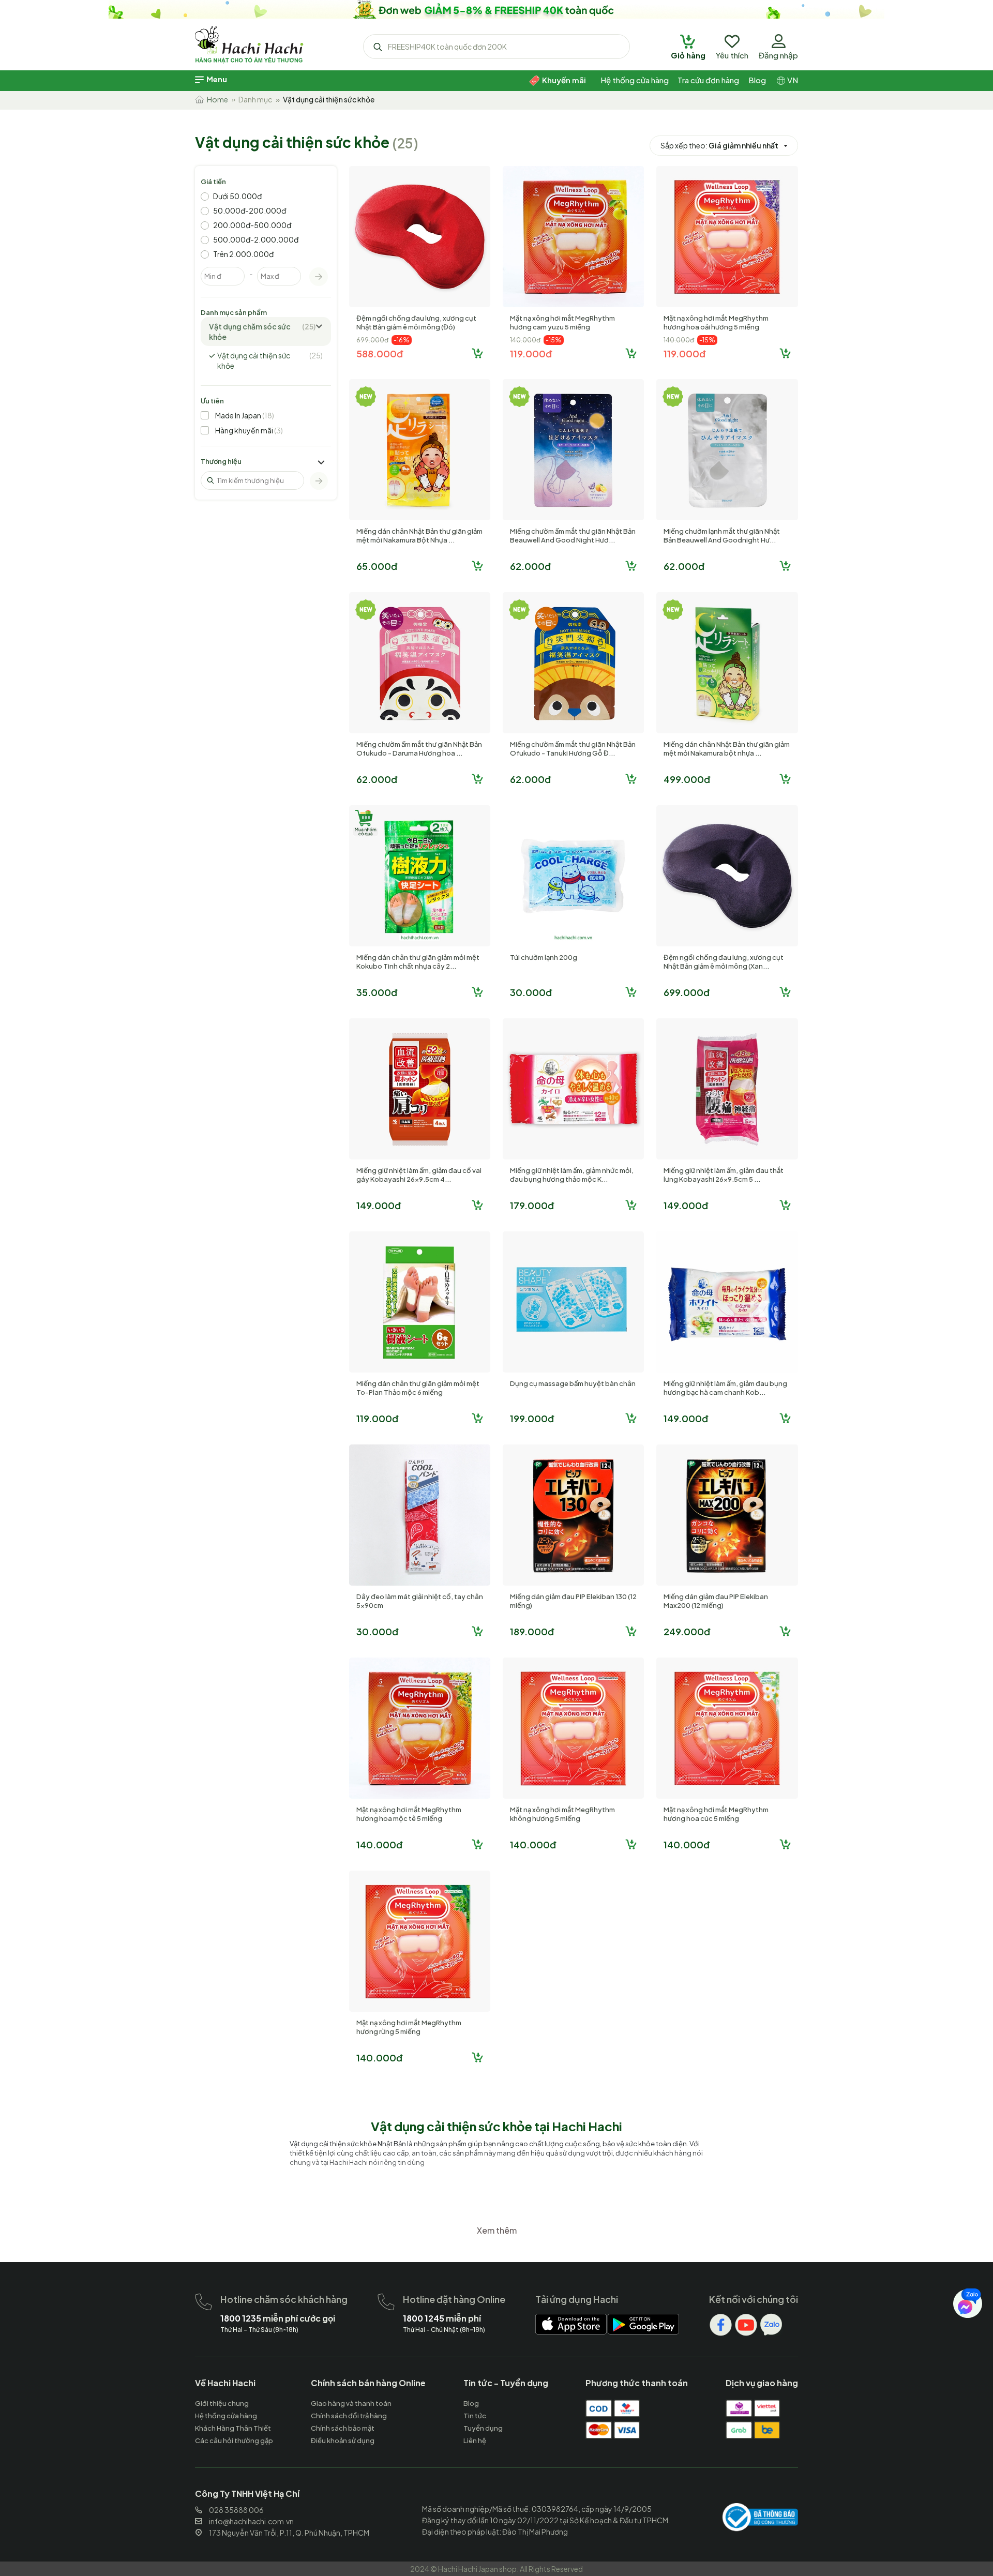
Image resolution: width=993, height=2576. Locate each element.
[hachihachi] (496, 9)
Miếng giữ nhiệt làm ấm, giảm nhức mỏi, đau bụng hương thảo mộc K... (572, 1175)
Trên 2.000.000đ (243, 254)
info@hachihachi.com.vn (251, 2521)
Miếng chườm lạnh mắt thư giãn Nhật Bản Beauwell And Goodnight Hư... (722, 536)
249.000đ (687, 1631)
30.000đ (531, 992)
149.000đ (379, 1205)
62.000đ (530, 566)
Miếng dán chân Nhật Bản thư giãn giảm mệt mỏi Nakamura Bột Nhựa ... (419, 536)
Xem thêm (497, 2230)
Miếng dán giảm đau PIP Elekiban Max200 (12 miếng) (716, 1601)
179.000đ (532, 1205)
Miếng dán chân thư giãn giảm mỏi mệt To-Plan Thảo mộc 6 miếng (418, 1388)
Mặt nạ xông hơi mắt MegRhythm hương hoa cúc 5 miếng (716, 1814)
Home (216, 99)
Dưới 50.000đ (237, 196)
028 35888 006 (236, 2510)
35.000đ (377, 992)
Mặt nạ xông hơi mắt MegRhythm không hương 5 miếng (562, 1814)
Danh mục (255, 99)
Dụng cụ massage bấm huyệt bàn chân (573, 1383)
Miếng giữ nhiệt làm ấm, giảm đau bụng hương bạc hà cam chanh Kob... (725, 1388)
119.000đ (531, 353)
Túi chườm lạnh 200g (544, 957)
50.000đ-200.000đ (250, 210)
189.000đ (532, 1631)
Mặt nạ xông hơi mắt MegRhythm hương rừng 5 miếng (409, 2027)
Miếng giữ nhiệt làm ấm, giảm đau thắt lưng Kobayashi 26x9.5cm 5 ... (724, 1175)
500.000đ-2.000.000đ (256, 239)
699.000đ (687, 992)
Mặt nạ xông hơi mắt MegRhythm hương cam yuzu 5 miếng (562, 322)
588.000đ (380, 353)
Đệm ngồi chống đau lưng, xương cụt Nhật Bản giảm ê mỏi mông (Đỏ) (416, 322)
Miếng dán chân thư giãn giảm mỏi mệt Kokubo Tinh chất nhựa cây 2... (418, 962)
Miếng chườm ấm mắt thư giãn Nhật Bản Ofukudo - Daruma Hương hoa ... (419, 749)
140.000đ (379, 1844)
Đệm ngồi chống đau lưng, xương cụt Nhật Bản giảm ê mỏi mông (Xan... (724, 962)
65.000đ (377, 566)
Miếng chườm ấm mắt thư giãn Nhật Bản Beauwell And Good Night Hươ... (573, 536)
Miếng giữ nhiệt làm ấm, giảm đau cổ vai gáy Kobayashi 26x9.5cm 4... (419, 1175)
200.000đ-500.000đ (252, 225)
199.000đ (532, 1418)
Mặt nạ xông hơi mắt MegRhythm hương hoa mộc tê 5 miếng (409, 1814)
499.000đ (687, 779)
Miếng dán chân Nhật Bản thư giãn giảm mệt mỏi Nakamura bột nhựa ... (727, 749)
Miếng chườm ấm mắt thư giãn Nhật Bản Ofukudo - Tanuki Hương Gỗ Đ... (573, 749)
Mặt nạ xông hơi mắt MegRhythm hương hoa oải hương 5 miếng (716, 322)
